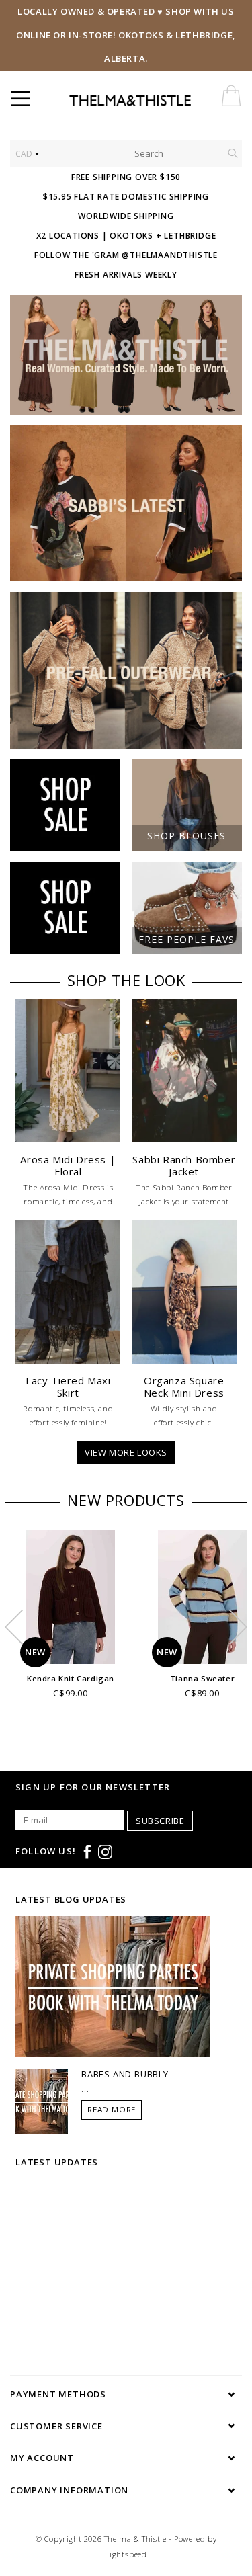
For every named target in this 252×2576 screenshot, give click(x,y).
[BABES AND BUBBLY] (42, 2100)
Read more (112, 2109)
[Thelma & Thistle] (156, 101)
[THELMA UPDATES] (113, 1985)
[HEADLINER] (126, 355)
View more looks (126, 1452)
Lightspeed (126, 2554)
